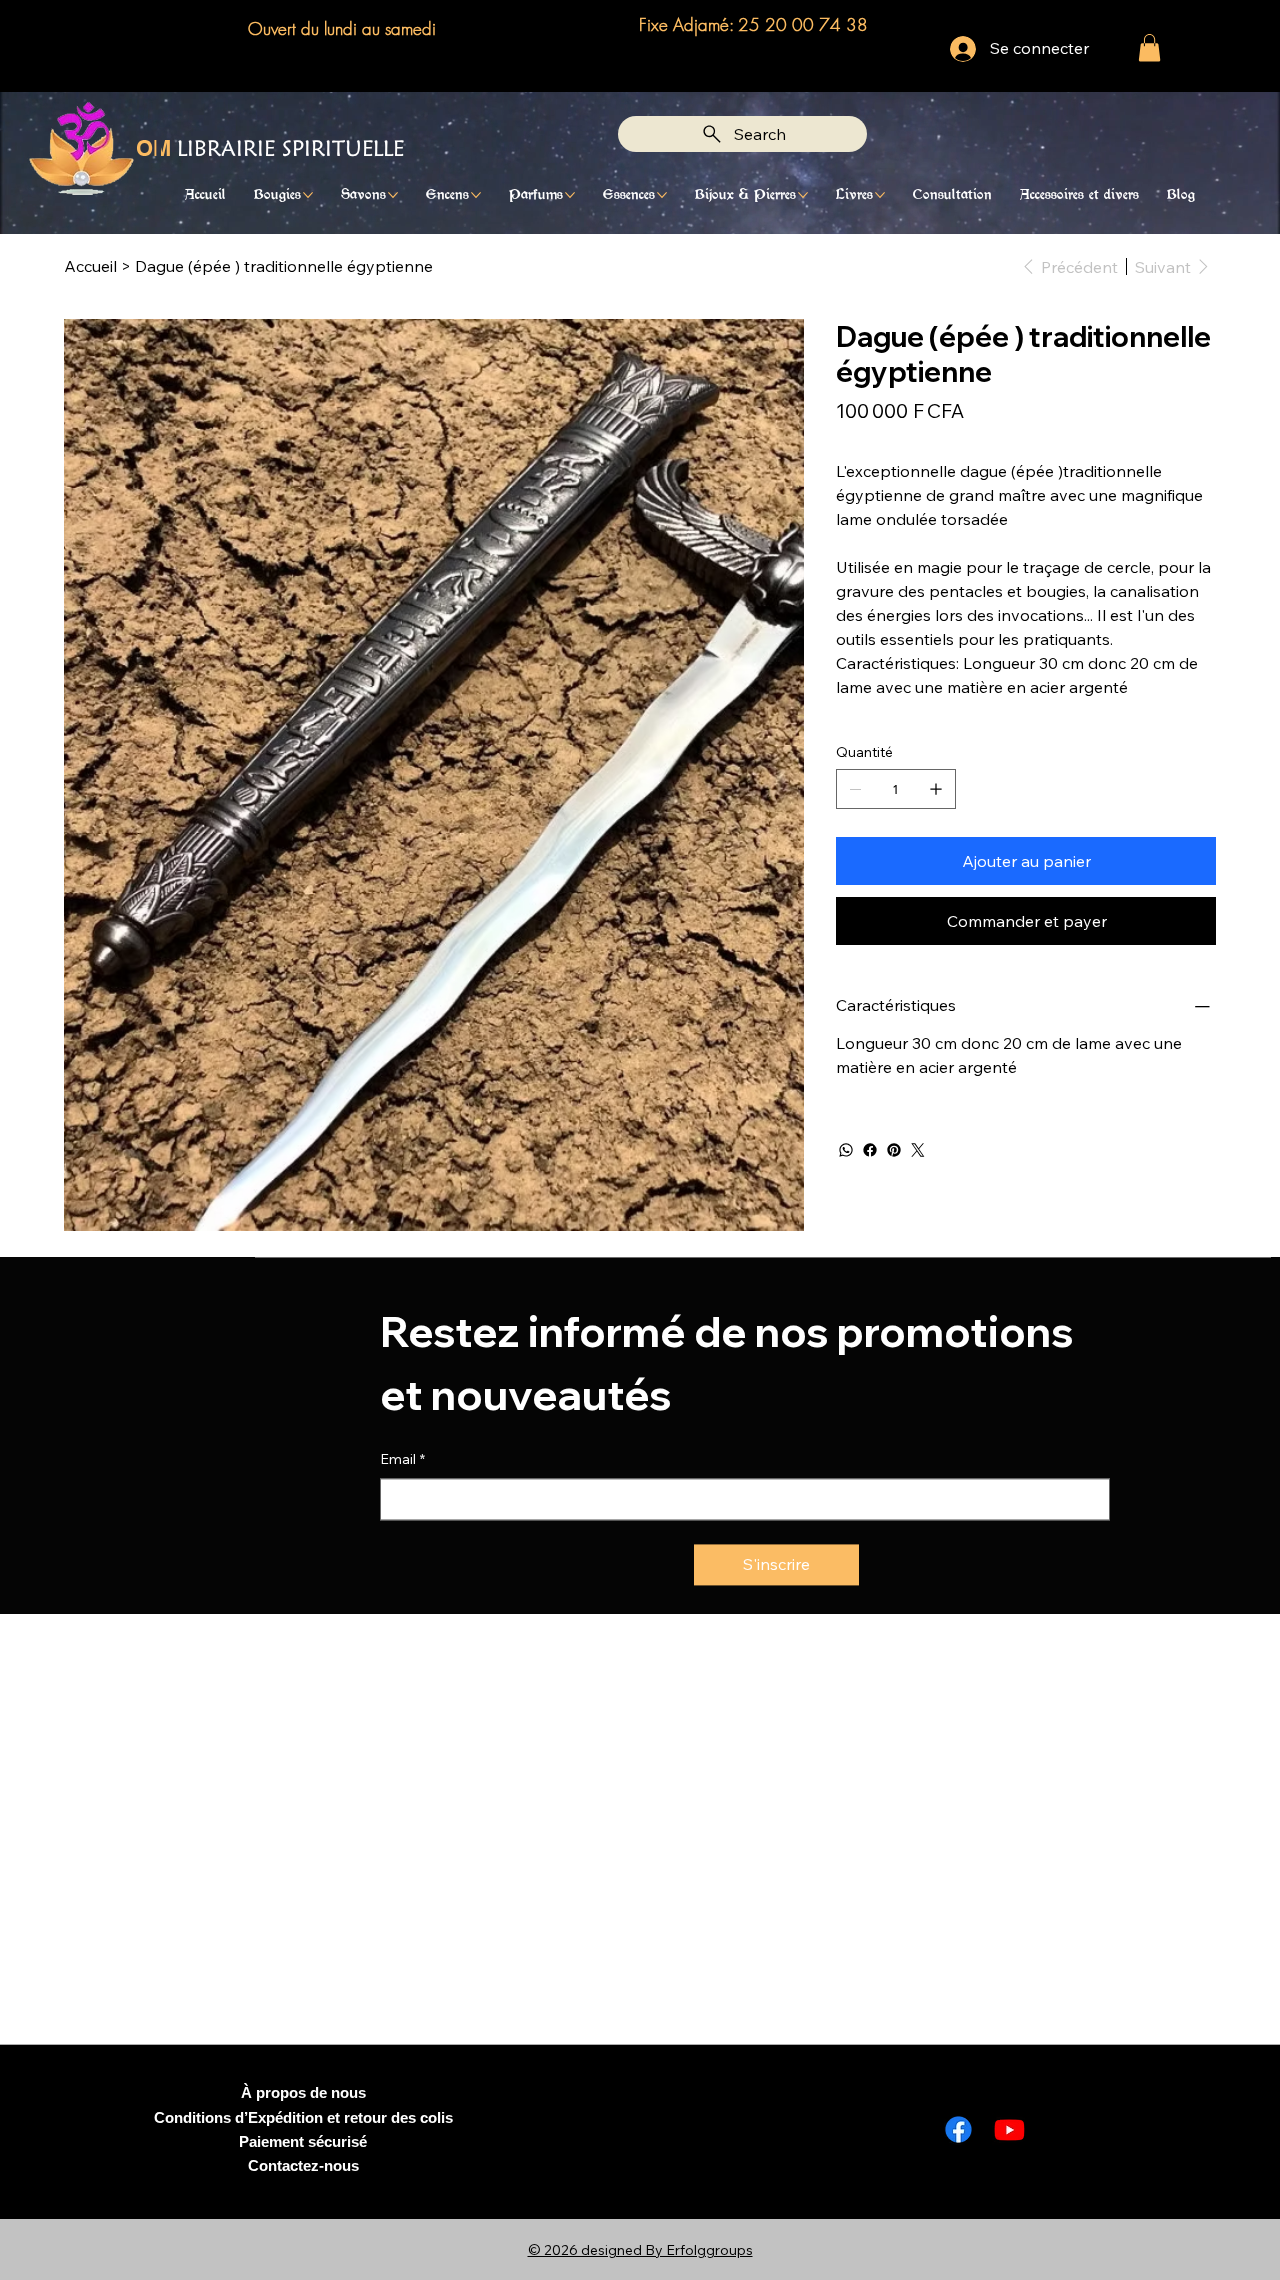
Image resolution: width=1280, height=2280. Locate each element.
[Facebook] (870, 1150)
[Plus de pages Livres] (880, 195)
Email (402, 1454)
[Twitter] (918, 1150)
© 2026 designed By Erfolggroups (640, 2250)
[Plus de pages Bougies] (308, 195)
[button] (1149, 47)
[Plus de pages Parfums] (570, 195)
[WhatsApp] (846, 1150)
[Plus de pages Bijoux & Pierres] (803, 195)
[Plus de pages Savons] (393, 195)
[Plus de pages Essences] (662, 195)
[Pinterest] (894, 1150)
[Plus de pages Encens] (476, 195)
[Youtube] (1009, 2129)
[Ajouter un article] (936, 789)
